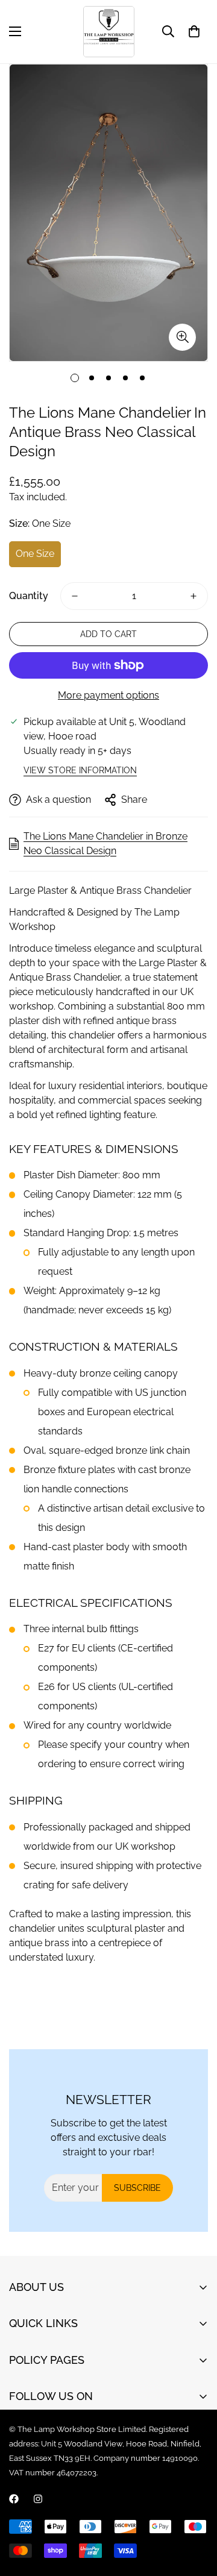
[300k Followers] (14, 2499)
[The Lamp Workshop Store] (109, 32)
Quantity (29, 596)
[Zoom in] (182, 337)
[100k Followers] (38, 2499)
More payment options (108, 695)
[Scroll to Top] (195, 2512)
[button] (194, 31)
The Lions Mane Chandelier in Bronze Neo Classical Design (105, 843)
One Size (35, 554)
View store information (80, 770)
